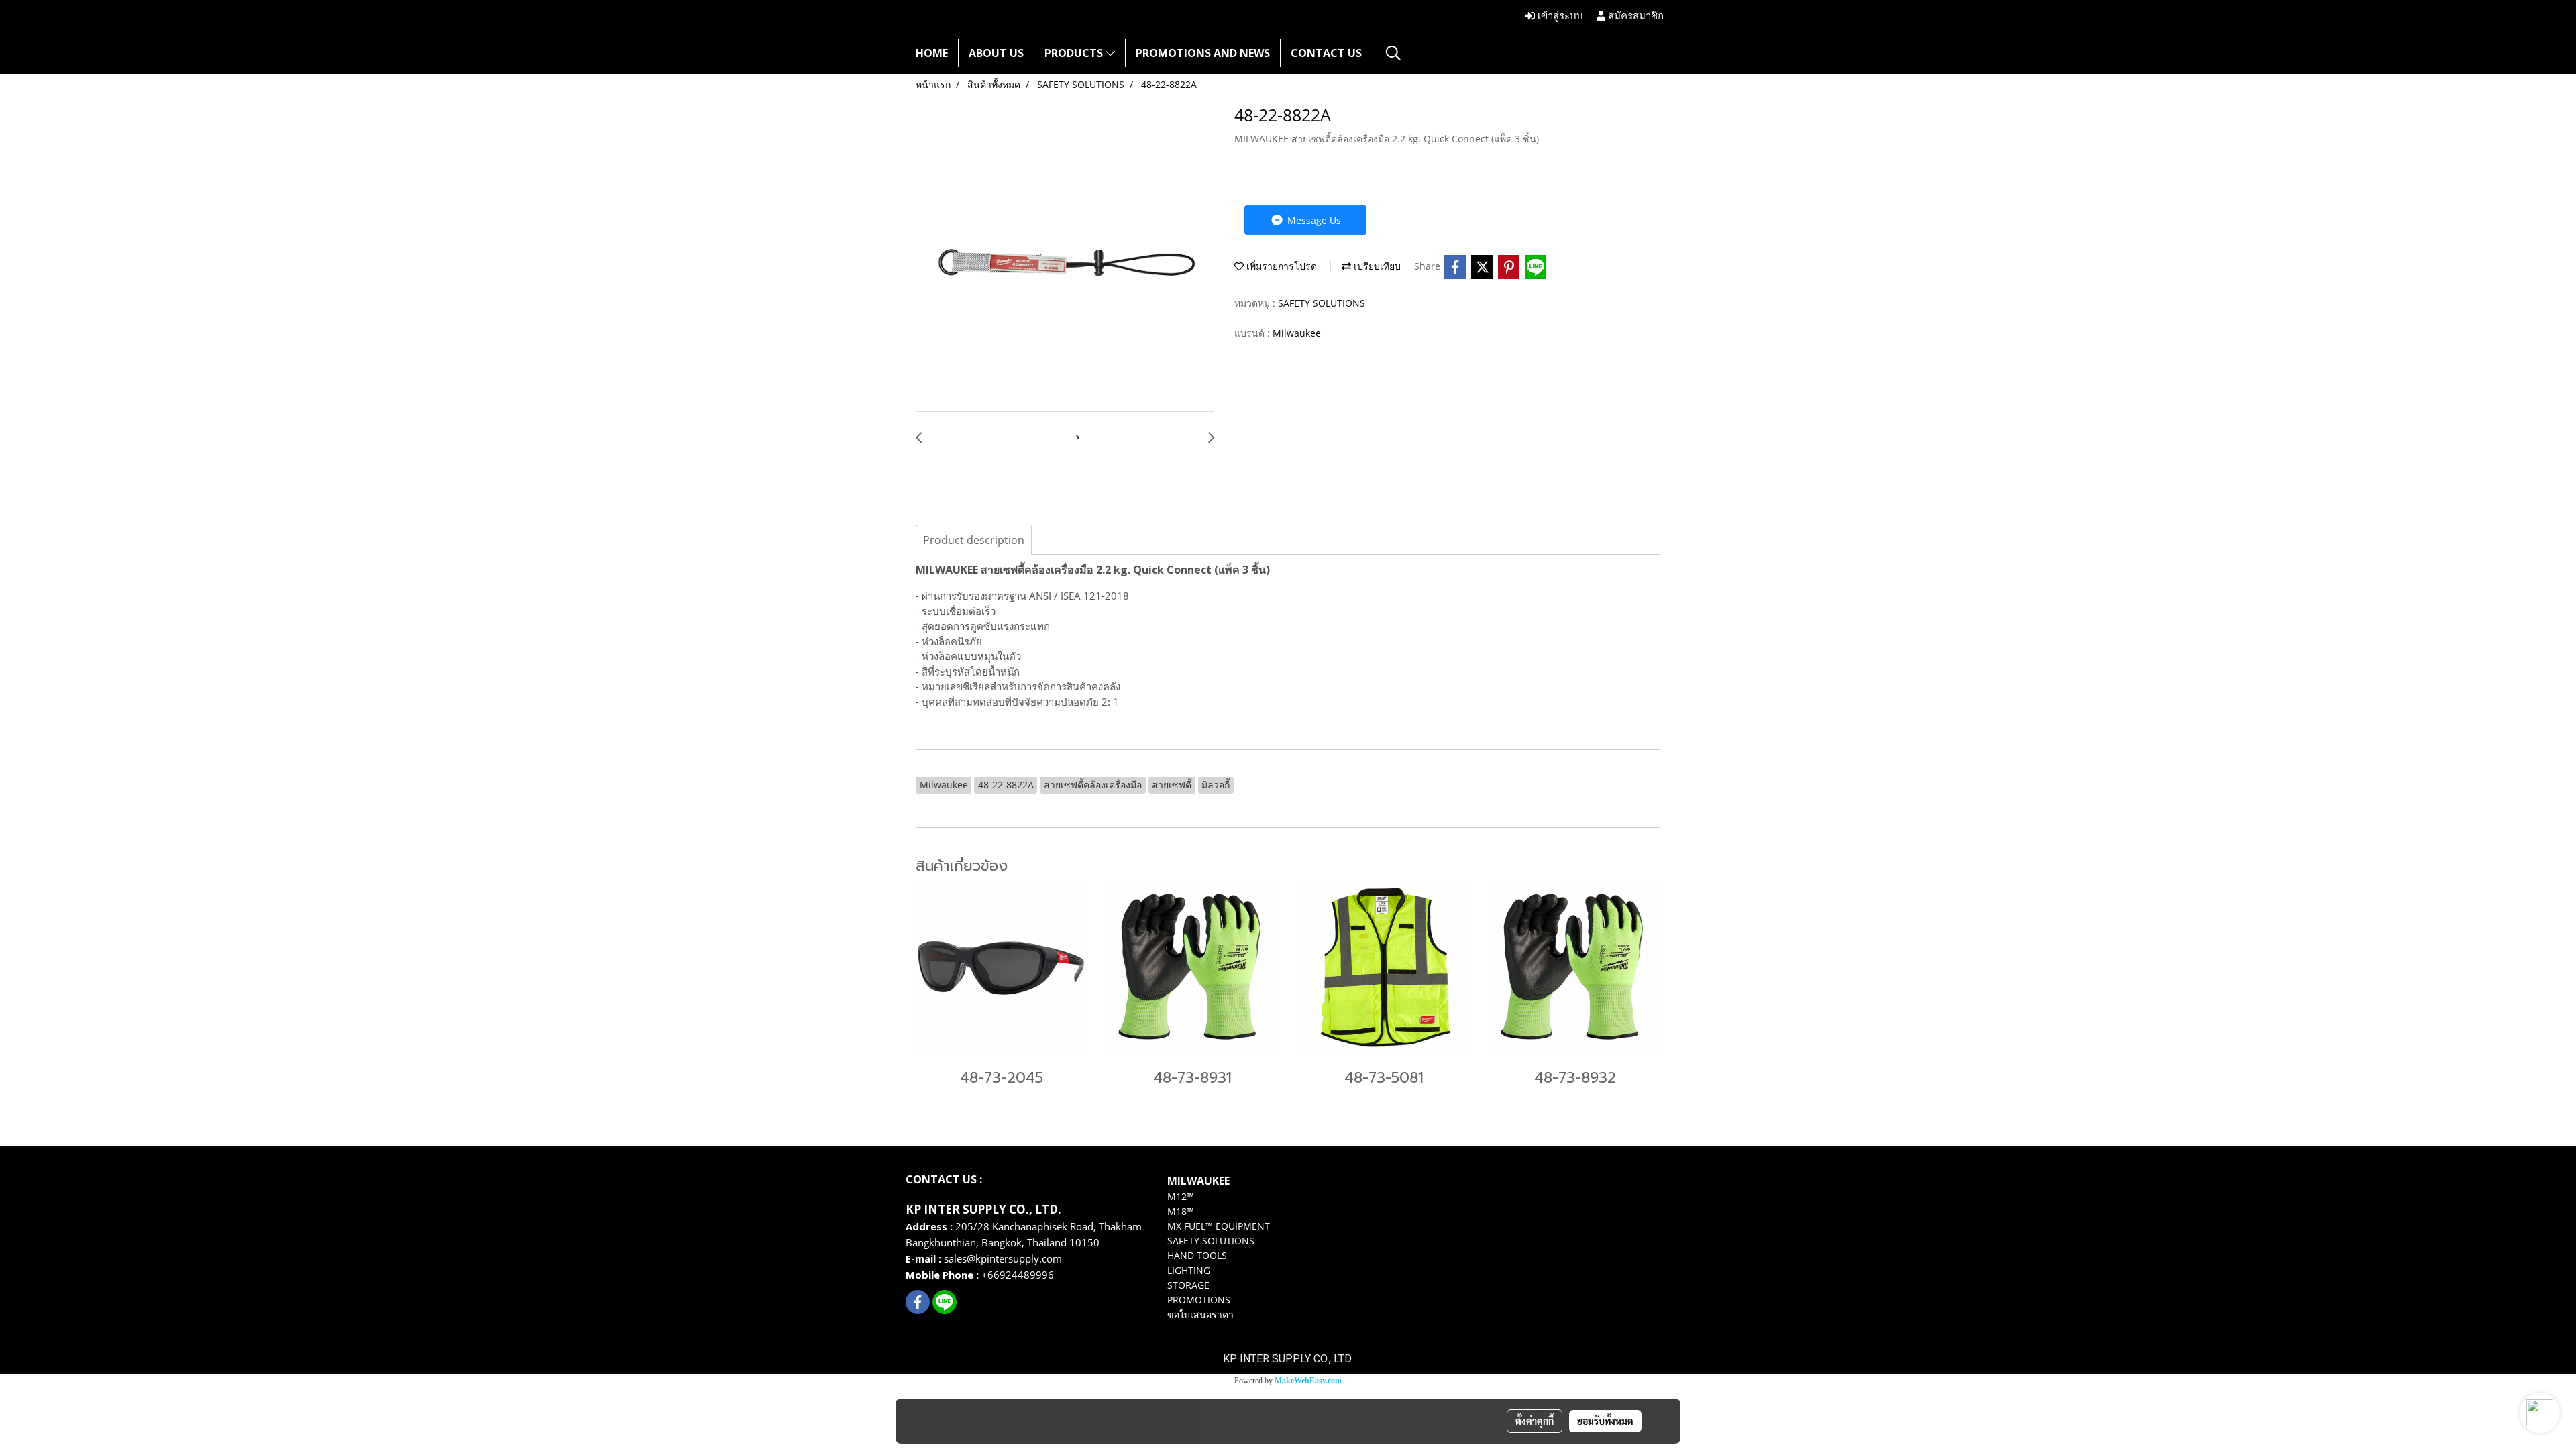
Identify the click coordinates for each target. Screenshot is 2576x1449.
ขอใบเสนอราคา (1200, 1314)
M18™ (1181, 1211)
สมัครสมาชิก (1634, 16)
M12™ (1181, 1196)
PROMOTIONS (1199, 1300)
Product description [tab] (974, 540)
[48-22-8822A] (1065, 259)
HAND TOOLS (1197, 1255)
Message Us (1313, 220)
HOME (932, 53)
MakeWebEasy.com (1308, 1381)
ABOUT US (996, 53)
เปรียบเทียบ (1376, 266)
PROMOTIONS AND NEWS (1203, 53)
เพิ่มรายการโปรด (1280, 266)
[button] (1393, 53)
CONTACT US (1326, 53)
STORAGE (1188, 1285)
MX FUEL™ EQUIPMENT (1219, 1226)
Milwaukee (1297, 333)
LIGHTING (1189, 1270)
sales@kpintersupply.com (1004, 1258)
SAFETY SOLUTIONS (1322, 303)
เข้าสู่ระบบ (1559, 16)
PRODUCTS (1075, 53)
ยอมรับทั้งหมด (1605, 1421)
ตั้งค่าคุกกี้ (1535, 1421)
